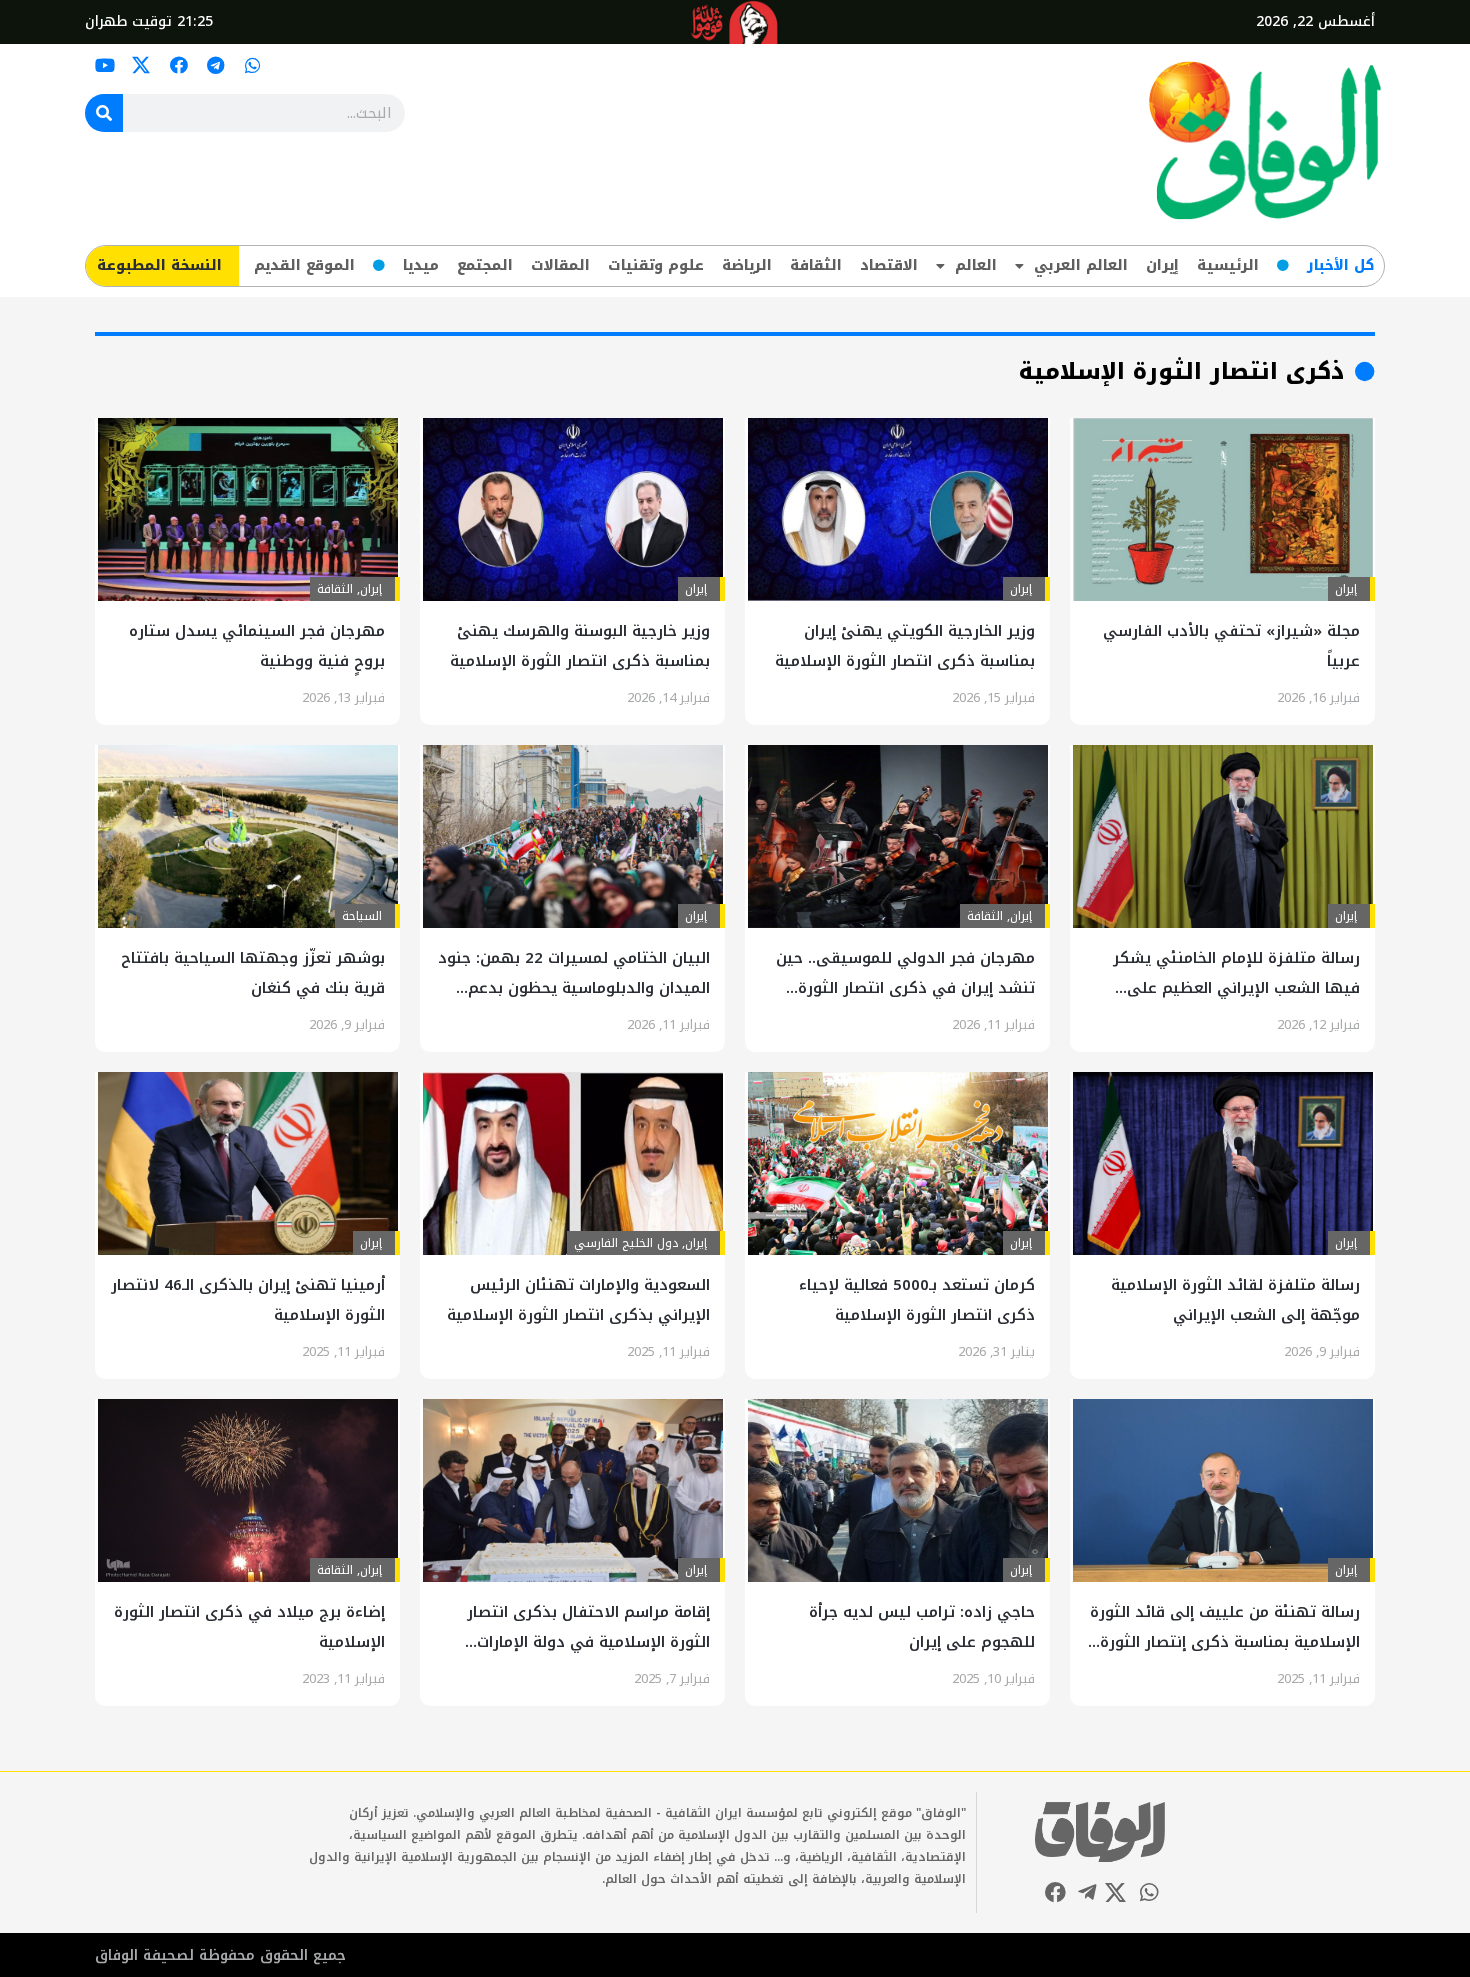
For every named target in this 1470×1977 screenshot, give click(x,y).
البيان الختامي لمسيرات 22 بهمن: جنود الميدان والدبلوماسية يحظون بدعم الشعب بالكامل (574, 988)
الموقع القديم (304, 265)
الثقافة (816, 265)
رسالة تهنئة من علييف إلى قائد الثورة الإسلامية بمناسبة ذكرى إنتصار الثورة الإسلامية (1225, 1642)
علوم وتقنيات (656, 265)
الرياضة (747, 265)
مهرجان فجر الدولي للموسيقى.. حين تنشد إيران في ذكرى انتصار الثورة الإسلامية (905, 988)
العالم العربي (1081, 265)
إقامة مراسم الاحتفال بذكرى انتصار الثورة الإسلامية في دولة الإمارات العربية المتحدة (588, 1642)
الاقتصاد (889, 265)
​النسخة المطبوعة (159, 265)
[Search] (104, 113)
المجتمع (485, 265)
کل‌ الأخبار (1340, 265)
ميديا (421, 265)
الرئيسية (1228, 265)
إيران (1162, 265)
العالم (976, 265)
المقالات (560, 265)
